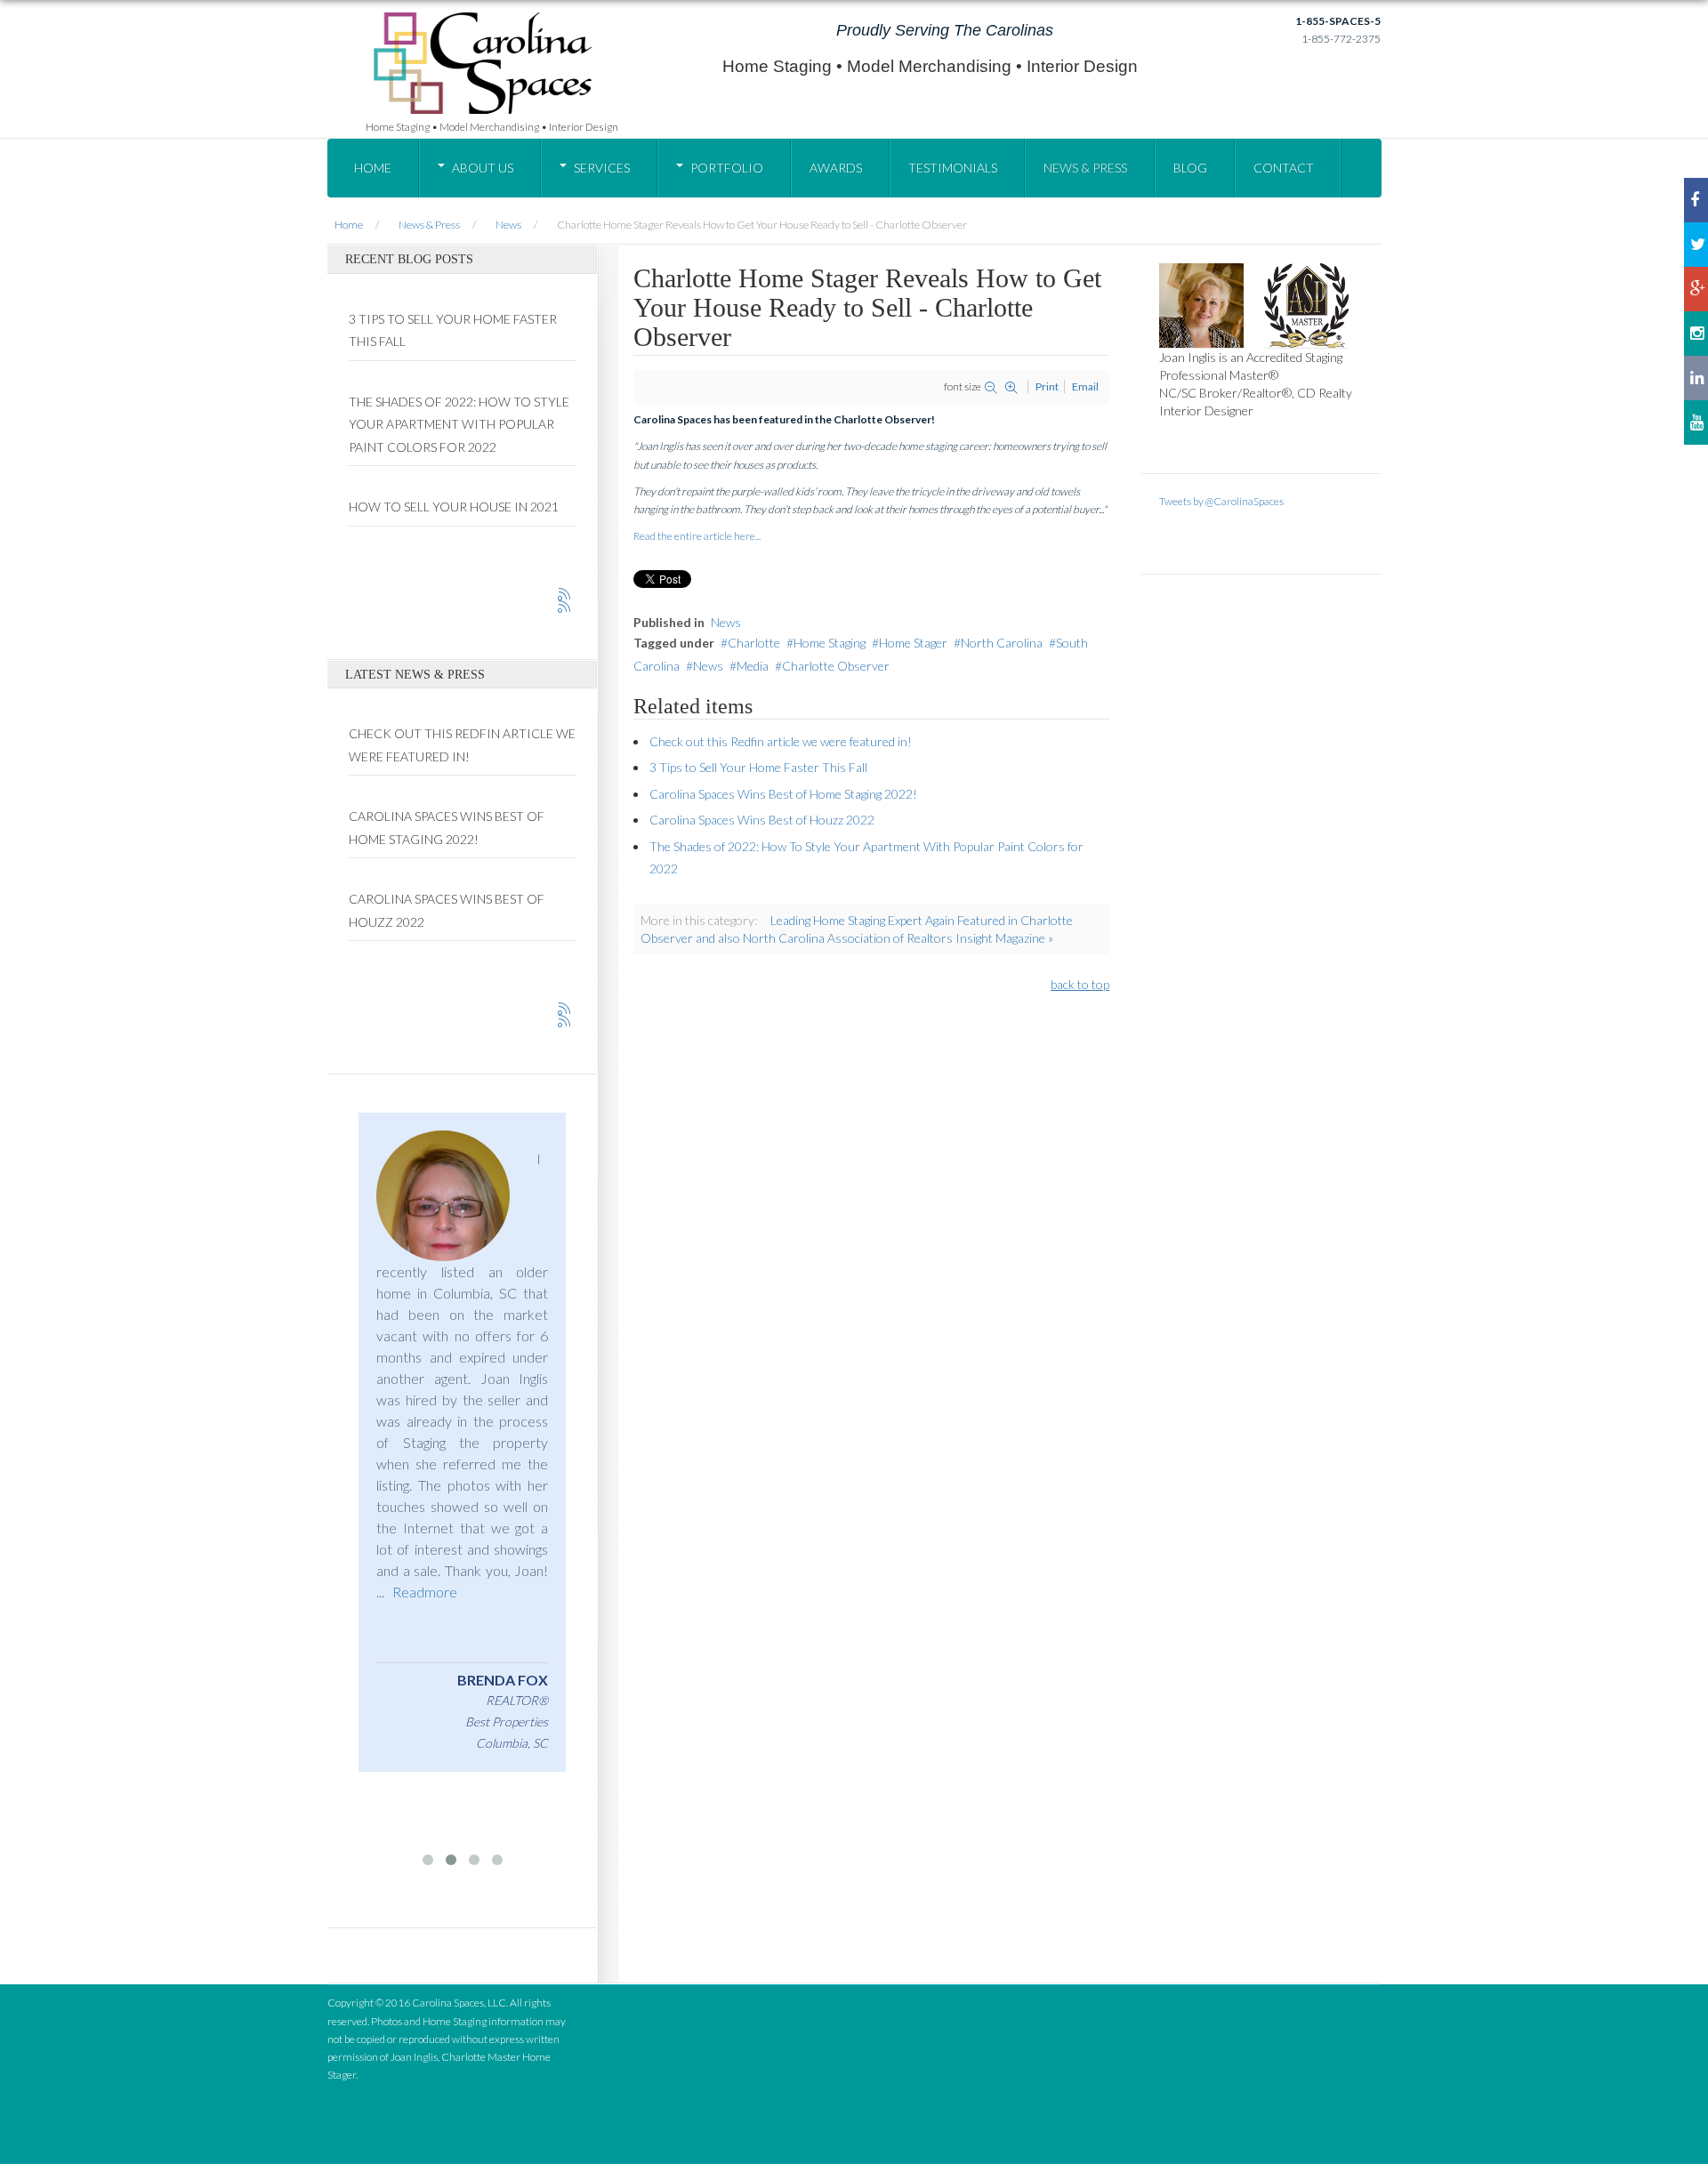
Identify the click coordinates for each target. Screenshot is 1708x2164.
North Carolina (1002, 643)
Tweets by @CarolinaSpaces (1221, 501)
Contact (1284, 168)
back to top (1080, 984)
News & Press (1085, 168)
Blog (1190, 168)
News (726, 622)
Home (373, 168)
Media (753, 666)
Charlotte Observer (836, 666)
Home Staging (830, 643)
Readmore (425, 1592)
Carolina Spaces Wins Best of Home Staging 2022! (783, 794)
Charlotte (754, 643)
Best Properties (507, 1722)
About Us (483, 168)
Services (602, 168)
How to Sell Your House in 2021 (454, 507)
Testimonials (953, 168)
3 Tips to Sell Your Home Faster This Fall (758, 767)
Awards (836, 168)
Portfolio (727, 168)
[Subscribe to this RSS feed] (565, 595)
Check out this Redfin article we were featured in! (781, 741)
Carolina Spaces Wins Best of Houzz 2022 (762, 820)
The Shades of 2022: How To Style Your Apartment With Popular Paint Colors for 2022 (459, 424)
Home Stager (913, 643)
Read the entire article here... (697, 536)
